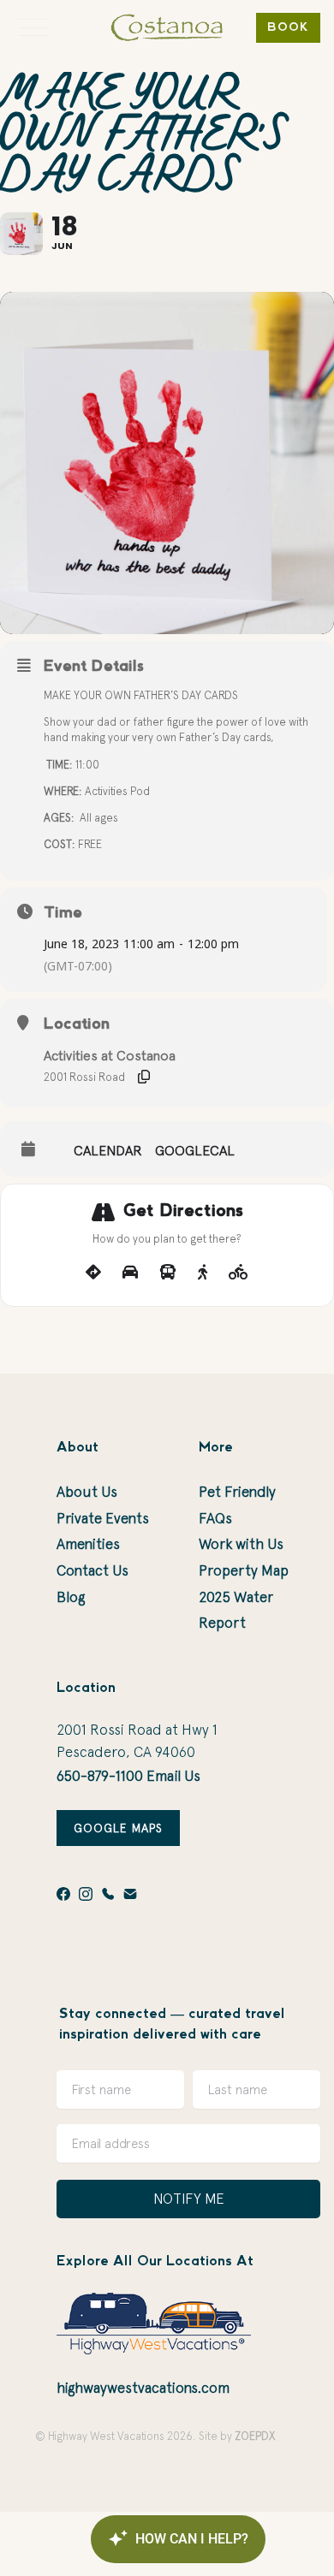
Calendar (108, 1150)
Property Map (244, 1570)
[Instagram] (86, 1894)
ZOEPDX (255, 2436)
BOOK (288, 28)
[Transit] (168, 1273)
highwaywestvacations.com (143, 2388)
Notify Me (189, 2199)
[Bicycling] (239, 1273)
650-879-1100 (100, 1776)
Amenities (88, 1544)
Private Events (103, 1518)
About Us (87, 1492)
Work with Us (241, 1544)
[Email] (130, 1894)
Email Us (173, 1776)
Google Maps (118, 1828)
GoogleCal (195, 1150)
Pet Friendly (237, 1492)
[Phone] (108, 1894)
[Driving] (130, 1273)
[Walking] (203, 1273)
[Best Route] (93, 1273)
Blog (71, 1597)
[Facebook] (63, 1894)
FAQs (215, 1518)
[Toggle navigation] (33, 27)
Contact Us (92, 1570)
